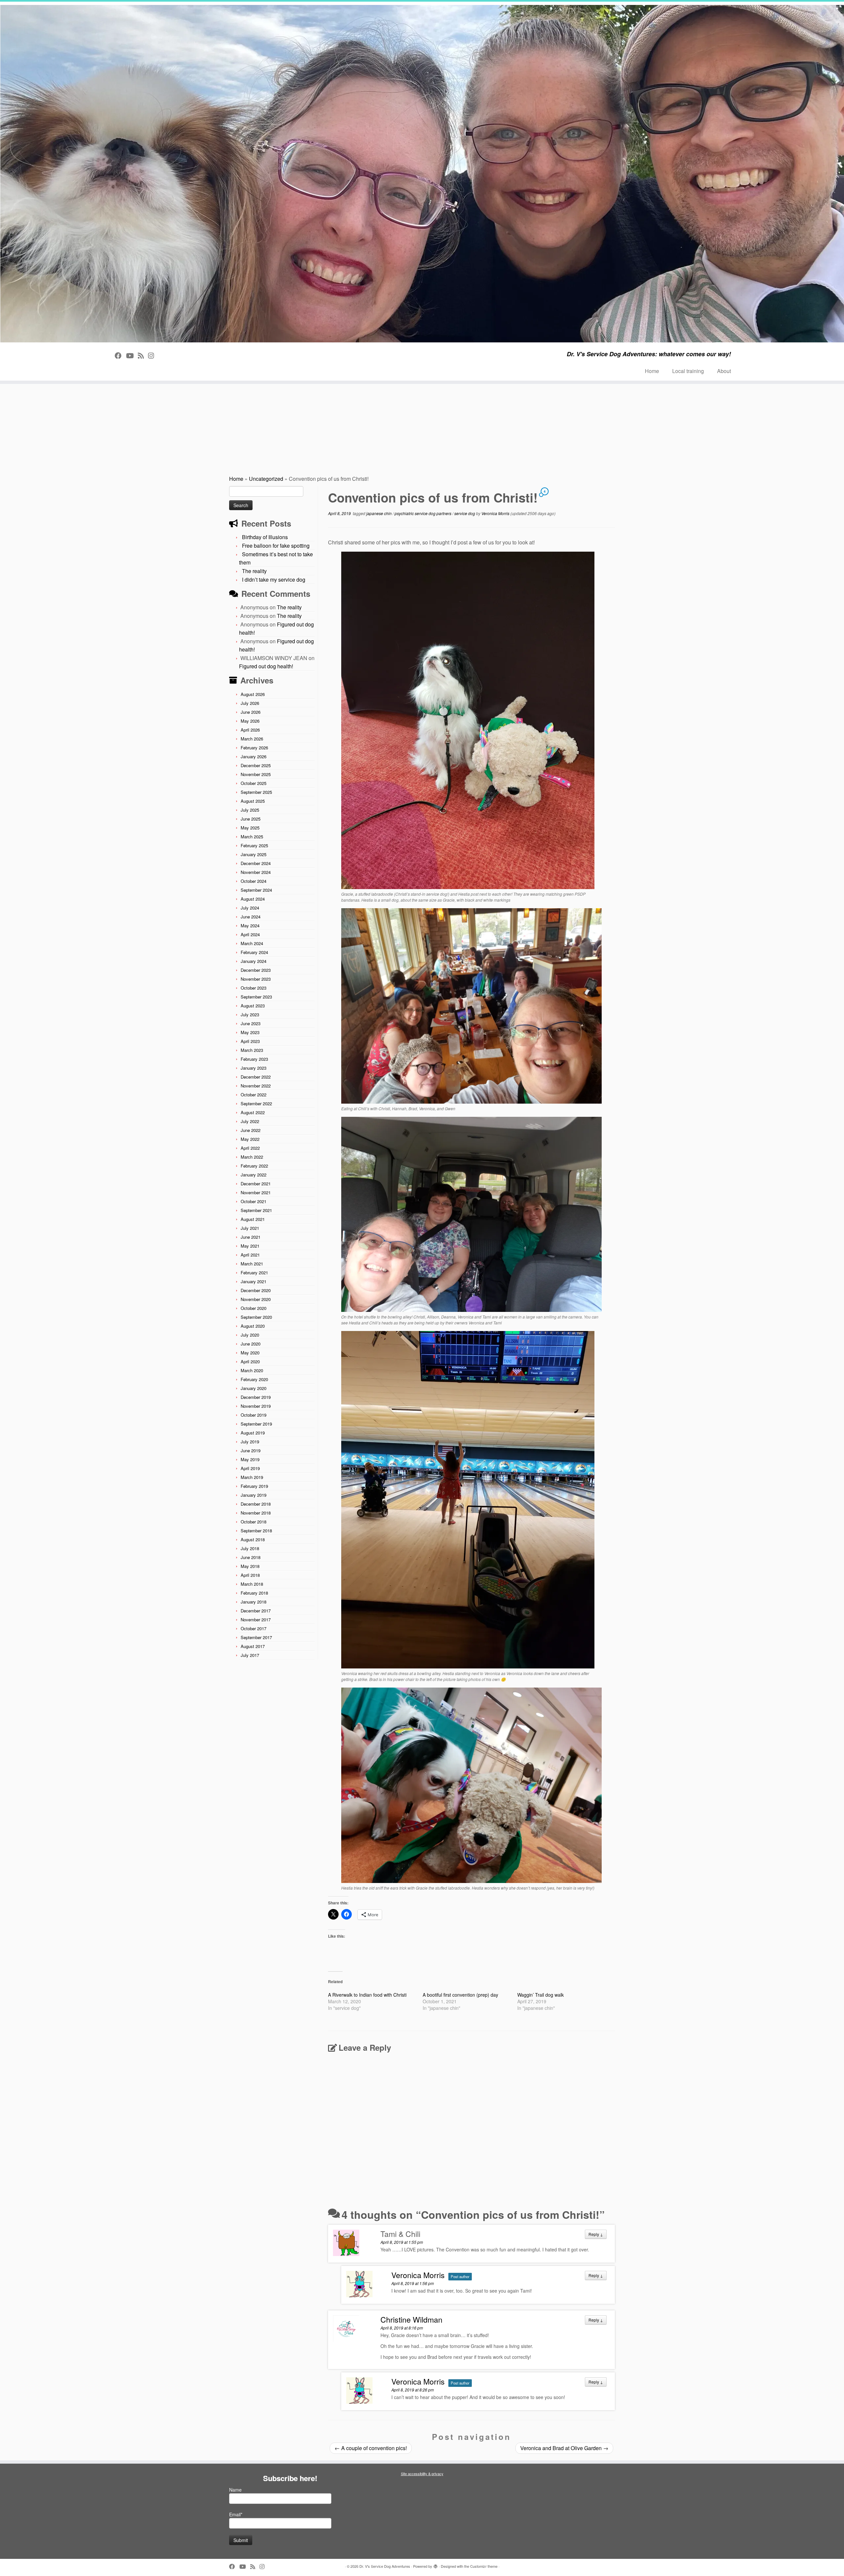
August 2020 (253, 1326)
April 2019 (250, 1468)
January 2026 (254, 756)
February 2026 (254, 748)
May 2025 (250, 828)
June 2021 (251, 1237)
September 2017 (256, 1637)
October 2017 (254, 1628)
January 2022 (254, 1175)
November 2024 (256, 872)
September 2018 (256, 1531)
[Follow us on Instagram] (153, 355)
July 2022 (250, 1121)
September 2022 (256, 1103)
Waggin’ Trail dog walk (541, 1995)
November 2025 (256, 774)
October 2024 (254, 881)
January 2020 (254, 1388)
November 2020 (256, 1299)
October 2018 (254, 1522)
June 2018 (251, 1557)
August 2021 (253, 1219)
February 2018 (254, 1593)
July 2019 (250, 1442)
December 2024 (256, 863)
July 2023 (250, 1014)
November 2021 (256, 1192)
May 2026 (250, 721)
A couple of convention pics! (371, 2448)
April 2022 (250, 1148)
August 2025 (253, 801)
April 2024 (250, 934)
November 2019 (256, 1406)
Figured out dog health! (266, 666)
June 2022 (251, 1130)
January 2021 (254, 1281)
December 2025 (256, 765)
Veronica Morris (495, 513)
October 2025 (254, 783)
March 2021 (252, 1264)
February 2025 (254, 845)
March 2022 (252, 1157)
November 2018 (256, 1513)
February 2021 (254, 1273)
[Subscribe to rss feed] (143, 355)
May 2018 (250, 1566)
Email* (236, 2514)
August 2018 (253, 1539)
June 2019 (251, 1450)
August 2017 (253, 1646)
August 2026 (253, 694)
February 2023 (254, 1059)
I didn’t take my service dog (274, 579)
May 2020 (250, 1353)
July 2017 (250, 1655)
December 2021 (256, 1184)
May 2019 (250, 1459)
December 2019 (256, 1397)
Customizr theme (484, 2566)
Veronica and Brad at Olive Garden (564, 2448)
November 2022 (256, 1086)
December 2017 (256, 1611)
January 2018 (254, 1602)
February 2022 (254, 1166)
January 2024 (254, 961)
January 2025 (254, 854)
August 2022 (253, 1112)
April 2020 (250, 1361)
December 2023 (256, 970)
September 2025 (256, 792)
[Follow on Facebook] (120, 355)
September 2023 (256, 997)
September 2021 (256, 1210)
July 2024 (250, 908)
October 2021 (254, 1201)
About (724, 371)
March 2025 (252, 837)
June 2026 (251, 712)
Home (652, 371)
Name (235, 2490)
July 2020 (250, 1335)
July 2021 (250, 1228)
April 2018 (250, 1575)
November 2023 (256, 979)
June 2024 (251, 917)
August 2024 (253, 899)
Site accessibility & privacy (422, 2474)
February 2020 (254, 1379)
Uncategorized (266, 479)
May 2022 (250, 1139)
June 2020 (251, 1344)
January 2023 (254, 1068)
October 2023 (254, 988)
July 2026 (250, 703)
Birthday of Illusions (265, 537)
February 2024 (254, 952)
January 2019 (254, 1495)
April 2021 (250, 1255)
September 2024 (256, 890)
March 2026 (252, 739)
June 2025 (251, 819)
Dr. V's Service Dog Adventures (385, 2566)
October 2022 (254, 1095)
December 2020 (256, 1290)
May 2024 (250, 926)
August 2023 (253, 1006)
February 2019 (254, 1486)
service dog (465, 513)
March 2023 (252, 1050)
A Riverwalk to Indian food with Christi (367, 1995)
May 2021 (250, 1246)
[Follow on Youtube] (132, 355)
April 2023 (250, 1041)
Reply (596, 2234)
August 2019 (253, 1433)
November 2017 (256, 1620)
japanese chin (379, 513)
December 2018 (256, 1504)
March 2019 (252, 1477)
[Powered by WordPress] (436, 2565)
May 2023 (250, 1032)
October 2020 (254, 1308)
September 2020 (256, 1317)
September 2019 (256, 1424)
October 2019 (254, 1415)
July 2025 (250, 810)
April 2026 (250, 730)
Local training (688, 371)
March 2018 (252, 1584)
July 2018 (250, 1548)
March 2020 (252, 1370)
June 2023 (251, 1023)
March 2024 (252, 943)
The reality (254, 571)
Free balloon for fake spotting (276, 546)
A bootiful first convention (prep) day (460, 1995)
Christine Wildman (411, 2319)
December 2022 (256, 1077)
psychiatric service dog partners (423, 513)
